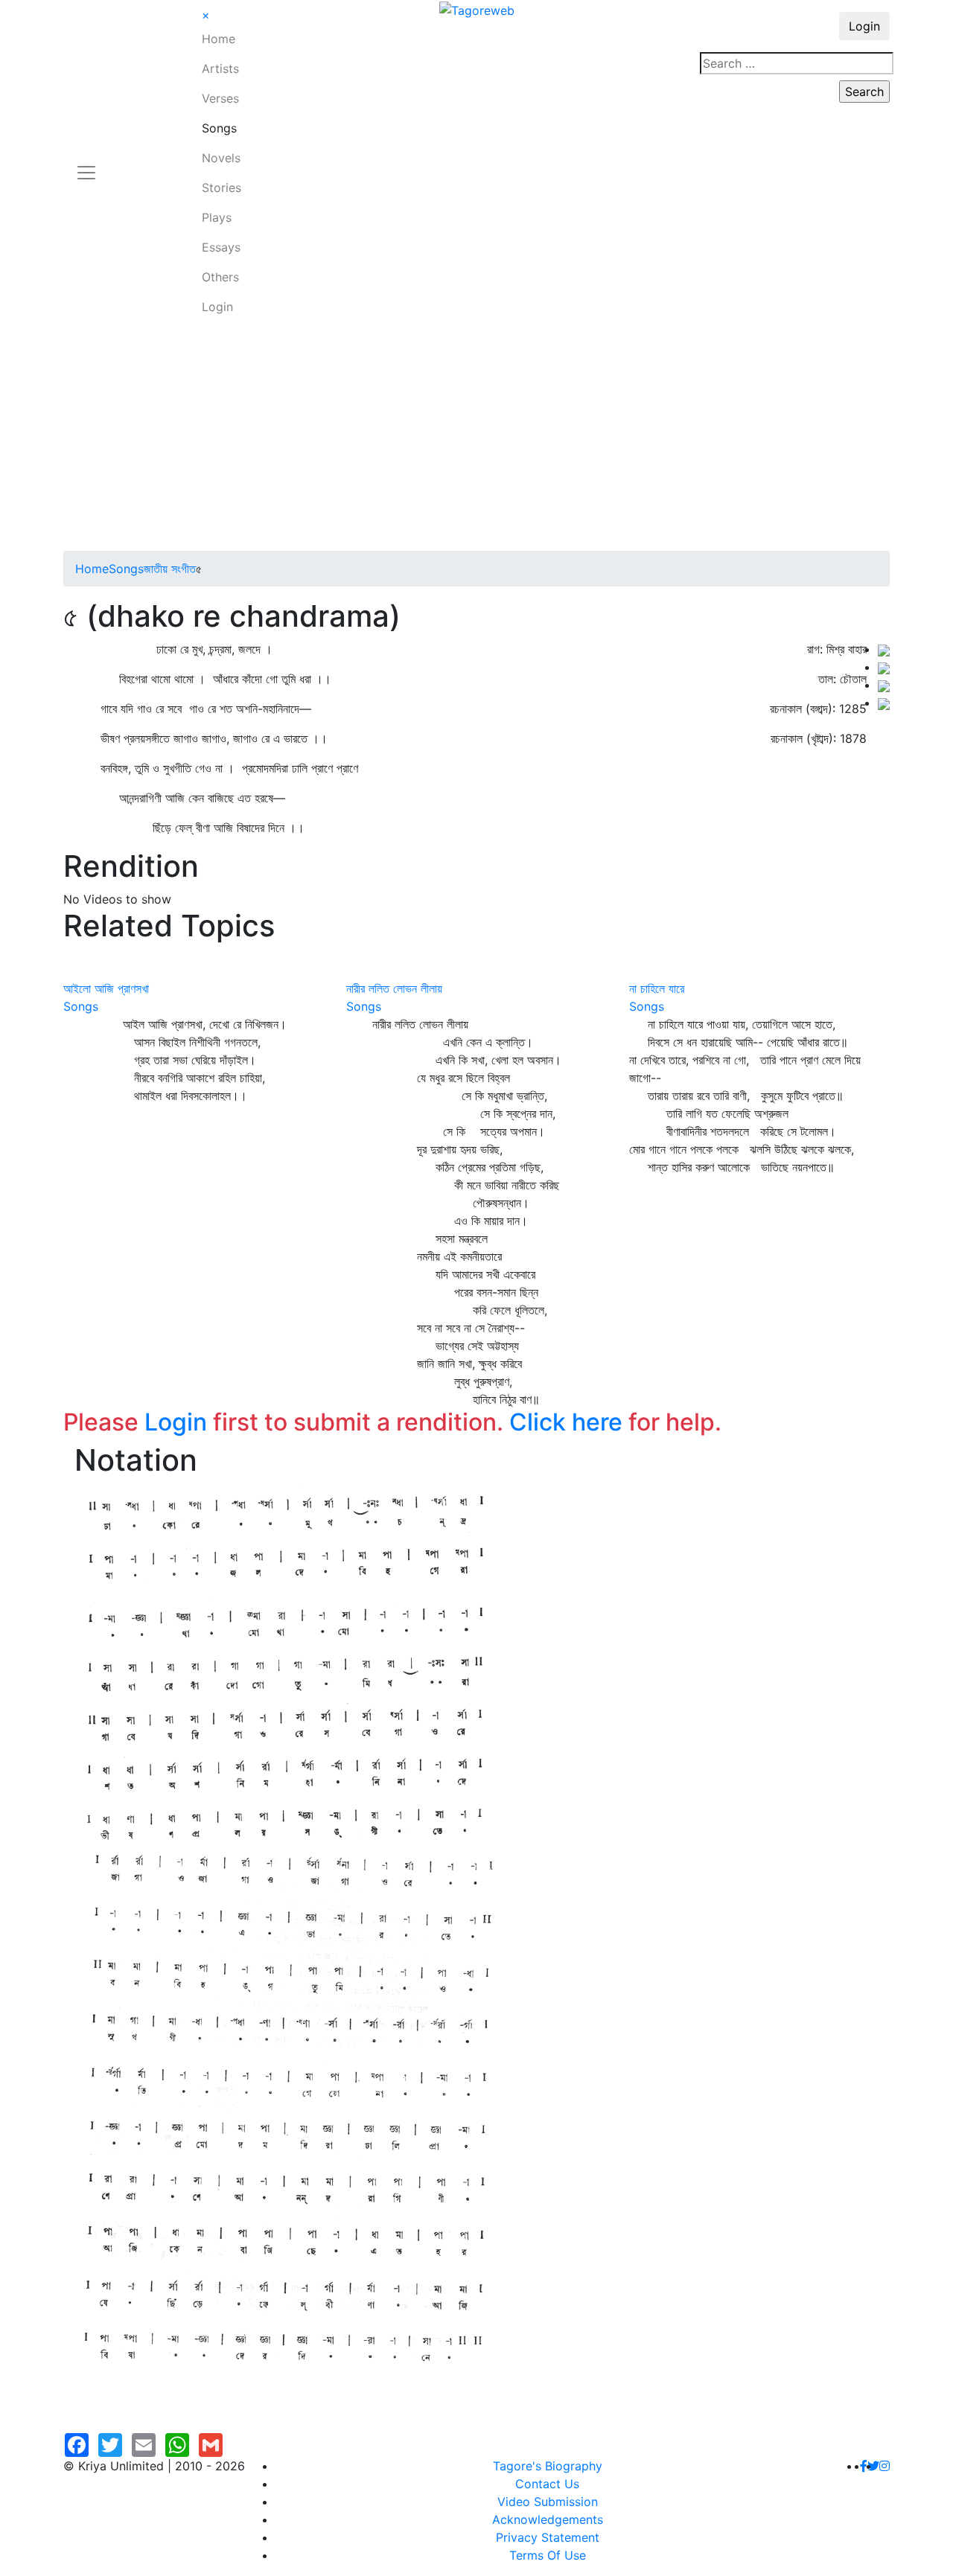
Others (220, 277)
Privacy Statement (548, 2537)
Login (217, 307)
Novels (221, 158)
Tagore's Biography (548, 2466)
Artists (220, 68)
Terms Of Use (548, 2555)
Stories (221, 188)
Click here (566, 1422)
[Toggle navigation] (86, 164)
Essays (221, 247)
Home (219, 39)
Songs (219, 128)
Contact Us (547, 2484)
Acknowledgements (548, 2519)
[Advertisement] (476, 439)
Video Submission (548, 2502)
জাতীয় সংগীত (170, 569)
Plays (217, 217)
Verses (220, 98)
